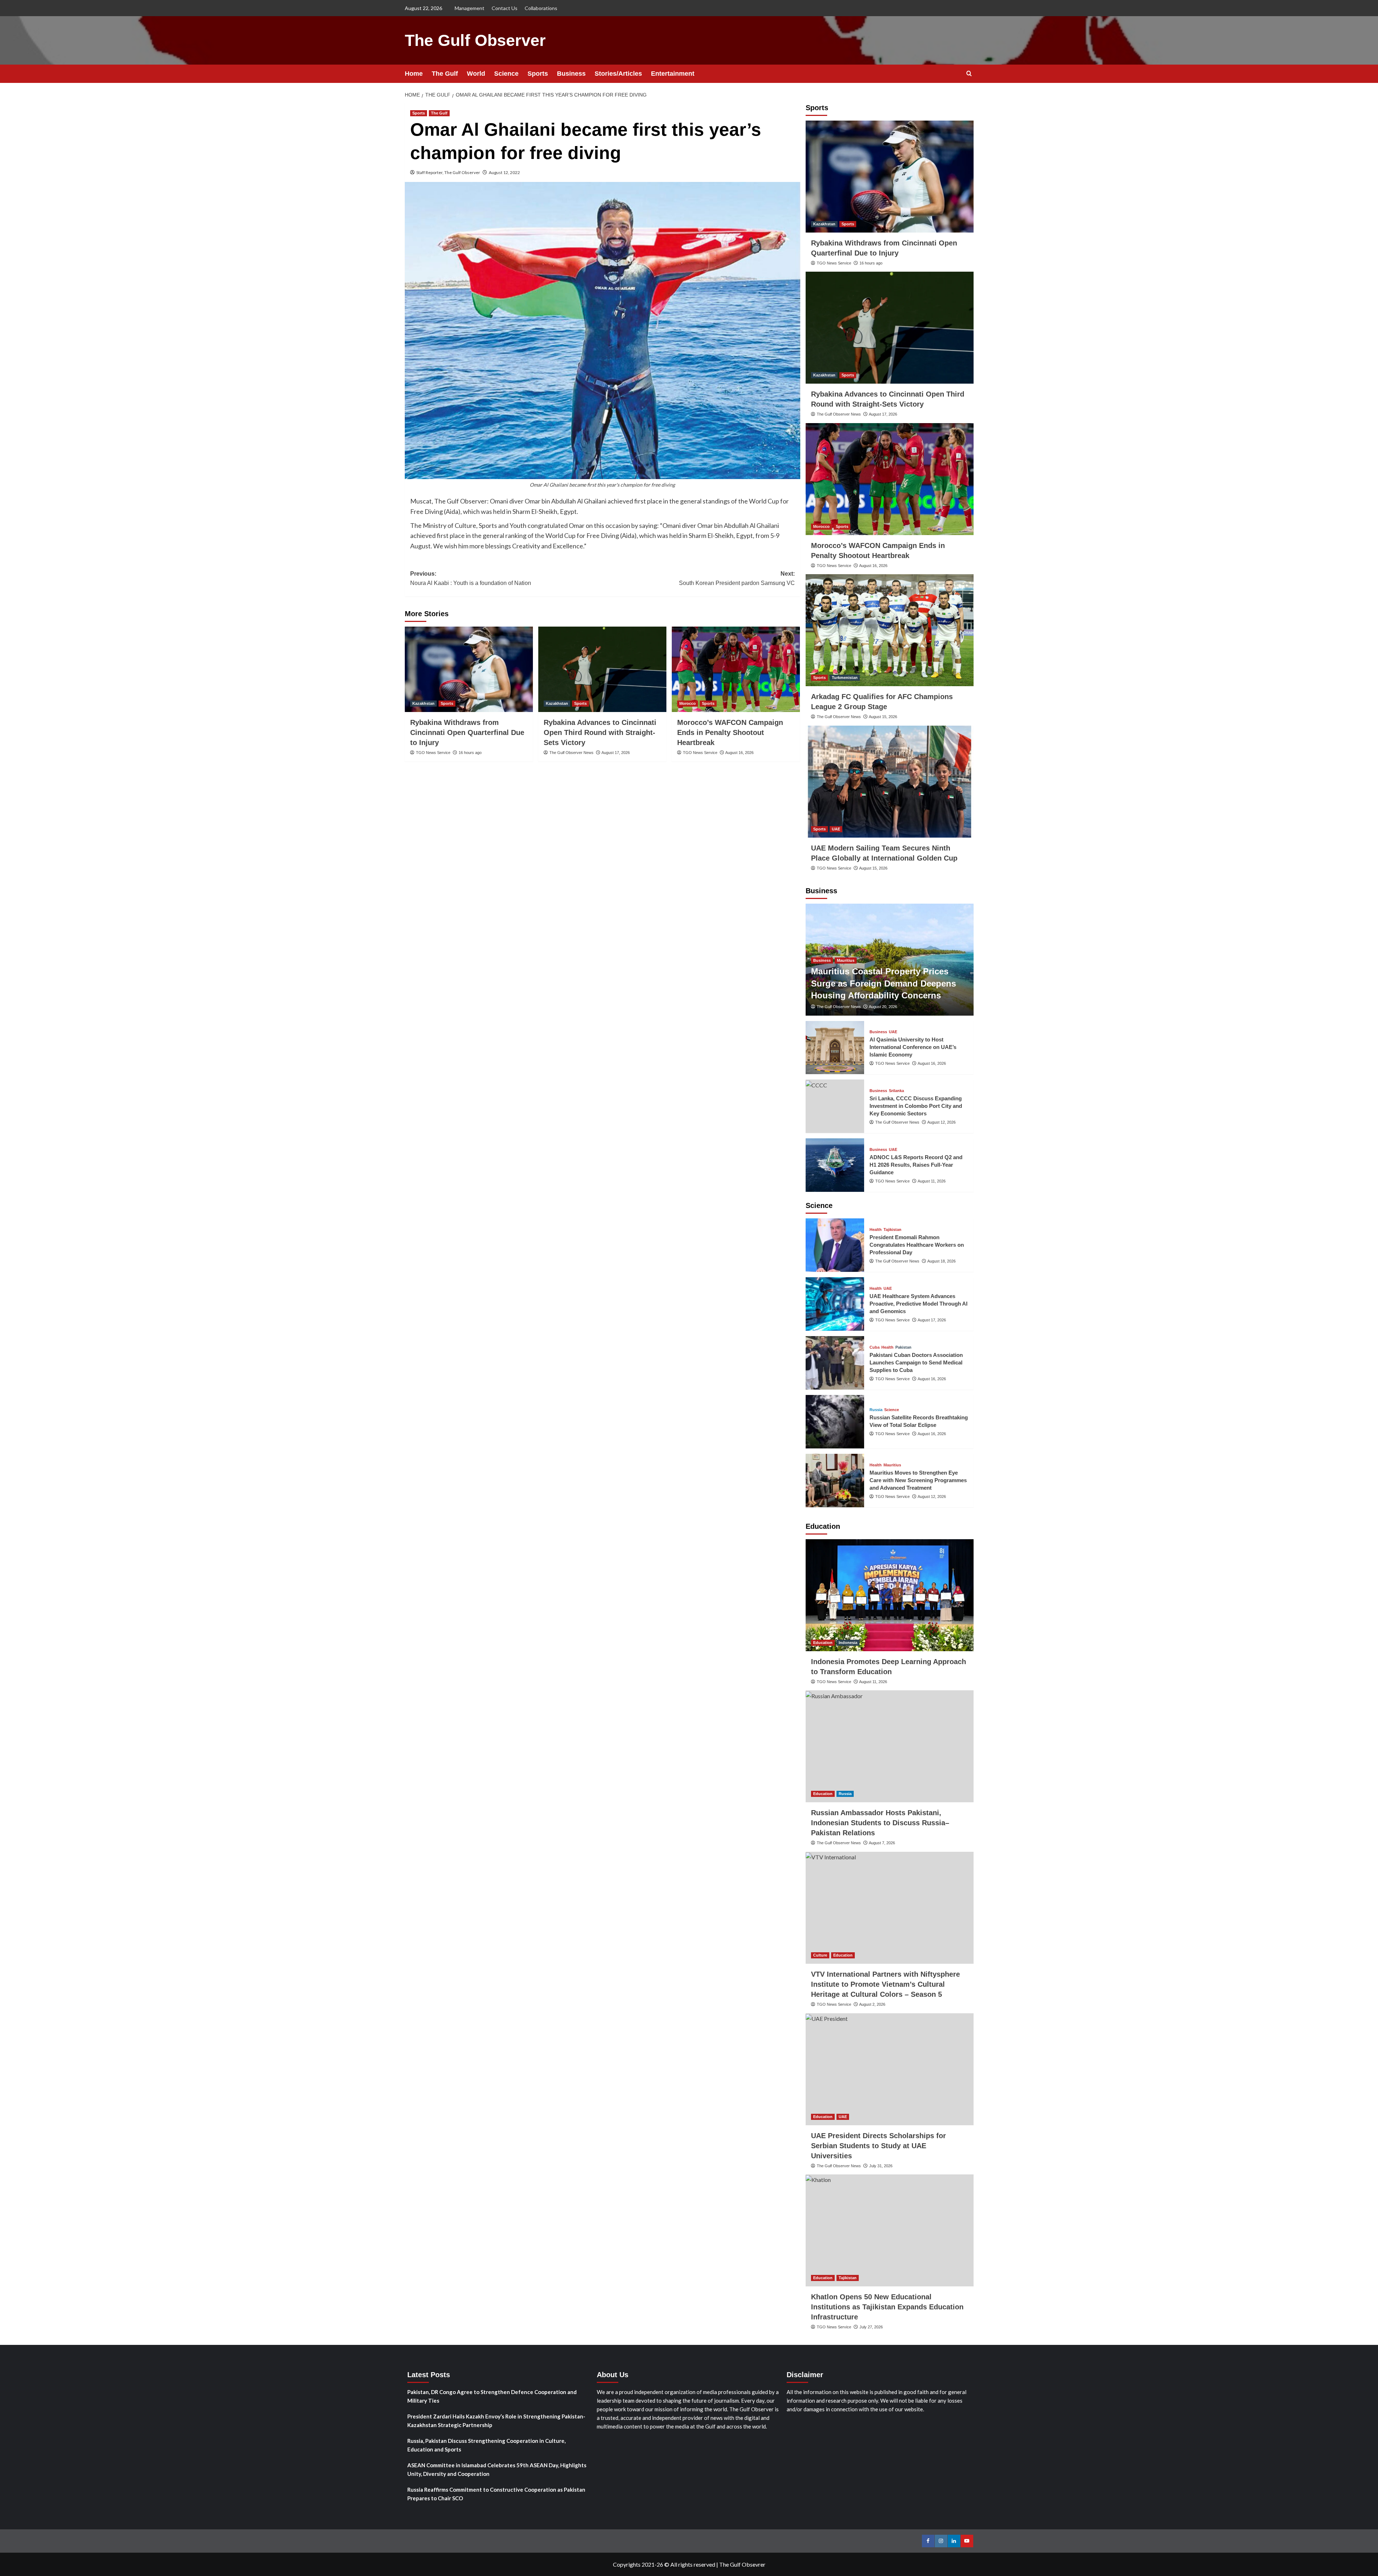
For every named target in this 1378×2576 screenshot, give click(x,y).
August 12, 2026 (941, 1122)
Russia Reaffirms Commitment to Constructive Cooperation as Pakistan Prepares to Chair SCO (496, 2494)
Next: (737, 578)
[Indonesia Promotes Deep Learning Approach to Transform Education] (890, 1595)
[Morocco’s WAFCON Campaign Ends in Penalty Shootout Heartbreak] (736, 669)
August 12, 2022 (504, 172)
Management (470, 8)
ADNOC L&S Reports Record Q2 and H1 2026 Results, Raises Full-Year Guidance (916, 1165)
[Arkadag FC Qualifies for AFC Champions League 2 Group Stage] (890, 630)
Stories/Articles (618, 74)
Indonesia (848, 1643)
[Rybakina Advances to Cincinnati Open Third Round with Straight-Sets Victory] (602, 669)
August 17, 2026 (616, 753)
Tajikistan (892, 1230)
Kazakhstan (423, 703)
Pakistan (903, 1347)
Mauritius (846, 960)
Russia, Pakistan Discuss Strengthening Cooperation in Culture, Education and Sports (486, 2445)
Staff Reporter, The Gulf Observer (448, 172)
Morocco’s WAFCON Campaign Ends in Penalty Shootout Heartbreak (730, 732)
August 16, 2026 (739, 753)
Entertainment (673, 74)
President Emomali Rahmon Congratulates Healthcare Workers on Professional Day (917, 1245)
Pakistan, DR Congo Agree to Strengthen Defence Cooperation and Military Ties (492, 2396)
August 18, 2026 (941, 1261)
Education (823, 1643)
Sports (538, 74)
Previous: (471, 578)
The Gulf (445, 74)
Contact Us (505, 8)
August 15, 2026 (883, 717)
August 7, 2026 (882, 1843)
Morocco (688, 703)
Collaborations (541, 8)
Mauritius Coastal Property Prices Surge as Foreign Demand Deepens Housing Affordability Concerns (883, 983)
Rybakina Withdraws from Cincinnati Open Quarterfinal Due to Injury (467, 732)
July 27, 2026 (871, 2327)
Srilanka (896, 1091)
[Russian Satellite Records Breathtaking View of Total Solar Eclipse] (835, 1422)
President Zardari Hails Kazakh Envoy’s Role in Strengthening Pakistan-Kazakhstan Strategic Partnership (496, 2421)
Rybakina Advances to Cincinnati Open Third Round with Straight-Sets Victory (600, 732)
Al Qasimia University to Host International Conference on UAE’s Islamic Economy (913, 1047)
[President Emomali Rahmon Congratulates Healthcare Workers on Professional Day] (835, 1245)
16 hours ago (470, 753)
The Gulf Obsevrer (742, 2564)
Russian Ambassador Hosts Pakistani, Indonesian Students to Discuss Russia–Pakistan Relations (880, 1823)
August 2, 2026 (872, 2004)
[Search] (969, 74)
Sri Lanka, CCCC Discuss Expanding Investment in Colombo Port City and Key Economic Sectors (916, 1106)
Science (506, 74)
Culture (820, 1955)
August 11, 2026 (932, 1181)
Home (414, 74)
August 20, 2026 (883, 1007)
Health (876, 1230)
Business (571, 74)
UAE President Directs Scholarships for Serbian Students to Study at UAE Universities (878, 2146)
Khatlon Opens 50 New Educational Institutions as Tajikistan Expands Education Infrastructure (887, 2307)
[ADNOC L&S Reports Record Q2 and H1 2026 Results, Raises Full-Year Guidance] (835, 1165)
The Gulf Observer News (571, 753)
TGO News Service (433, 753)
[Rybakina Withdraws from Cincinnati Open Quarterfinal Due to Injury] (469, 669)
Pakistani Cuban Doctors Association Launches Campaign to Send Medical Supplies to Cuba (916, 1362)
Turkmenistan (845, 678)
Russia (876, 1410)
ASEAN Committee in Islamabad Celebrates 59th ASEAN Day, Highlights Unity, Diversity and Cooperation (497, 2469)
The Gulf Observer (475, 40)
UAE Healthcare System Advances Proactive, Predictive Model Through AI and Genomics (918, 1304)
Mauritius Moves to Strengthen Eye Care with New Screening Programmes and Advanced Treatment (918, 1480)
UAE (836, 829)
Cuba (875, 1347)
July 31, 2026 (881, 2166)
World (476, 74)
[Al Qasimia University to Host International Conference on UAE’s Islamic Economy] (835, 1048)
